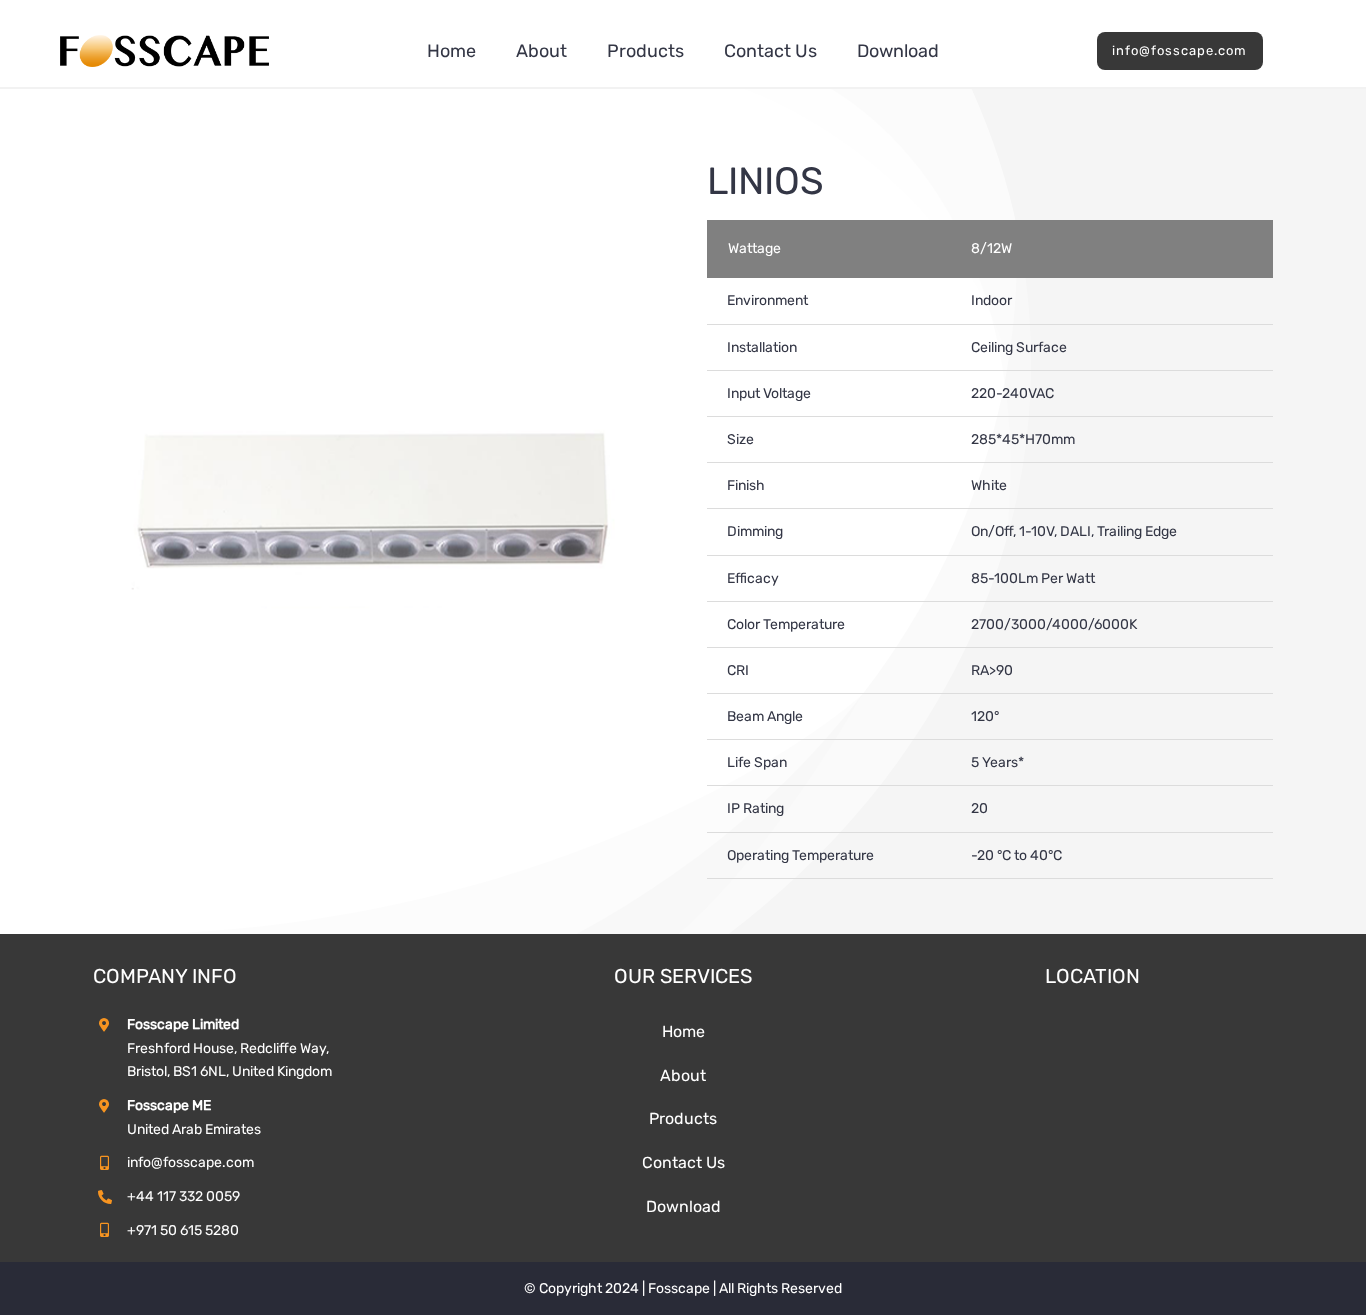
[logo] (164, 41)
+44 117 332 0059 (183, 1196)
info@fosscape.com (190, 1162)
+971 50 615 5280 (183, 1230)
